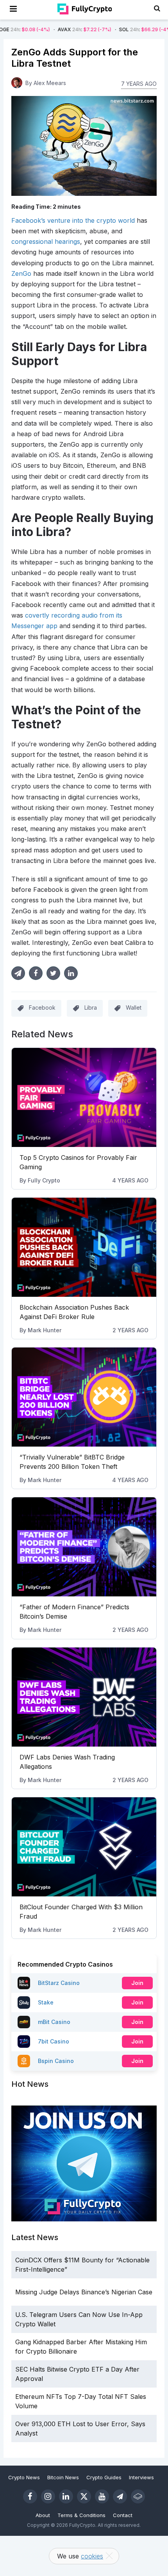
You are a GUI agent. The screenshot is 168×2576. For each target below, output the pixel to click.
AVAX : (49, 29)
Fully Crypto (44, 1180)
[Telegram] (120, 2496)
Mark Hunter (45, 1330)
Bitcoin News (63, 2477)
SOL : (111, 29)
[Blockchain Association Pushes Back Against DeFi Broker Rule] (84, 1247)
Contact (123, 2515)
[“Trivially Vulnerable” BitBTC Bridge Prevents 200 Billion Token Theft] (84, 1397)
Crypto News (24, 2477)
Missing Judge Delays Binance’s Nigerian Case (84, 2292)
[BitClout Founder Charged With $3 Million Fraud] (84, 1847)
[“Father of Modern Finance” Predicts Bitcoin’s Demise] (84, 1547)
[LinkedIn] (66, 2496)
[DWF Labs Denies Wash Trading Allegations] (84, 1697)
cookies (92, 2556)
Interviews (141, 2477)
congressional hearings (46, 241)
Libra (91, 1008)
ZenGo (21, 273)
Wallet (134, 1008)
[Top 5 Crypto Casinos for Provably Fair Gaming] (84, 1097)
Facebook (42, 1008)
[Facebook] (30, 2496)
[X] (84, 2496)
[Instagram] (48, 2496)
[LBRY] (138, 2496)
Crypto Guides (104, 2477)
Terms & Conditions (81, 2515)
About (43, 2515)
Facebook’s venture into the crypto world (73, 220)
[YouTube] (102, 2496)
